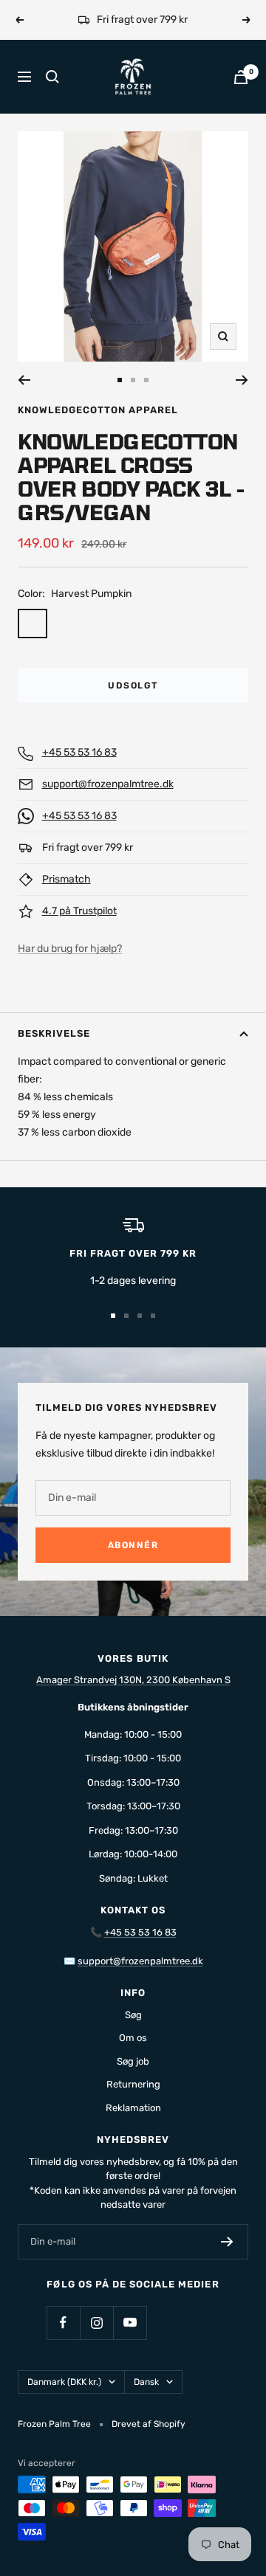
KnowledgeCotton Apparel (98, 410)
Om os (133, 2038)
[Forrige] (24, 380)
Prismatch (66, 879)
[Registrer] (227, 2242)
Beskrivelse (54, 1033)
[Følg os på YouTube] (130, 2323)
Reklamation (133, 2108)
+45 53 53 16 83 (79, 752)
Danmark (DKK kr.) (64, 2382)
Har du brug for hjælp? (70, 949)
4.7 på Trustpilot (79, 911)
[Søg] (52, 77)
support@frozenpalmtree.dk (108, 784)
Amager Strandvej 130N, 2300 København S (133, 1680)
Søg (133, 2015)
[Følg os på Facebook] (63, 2323)
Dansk (146, 2382)
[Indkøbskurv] (241, 77)
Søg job (133, 2061)
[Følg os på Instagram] (96, 2323)
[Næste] (242, 380)
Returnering (133, 2084)
